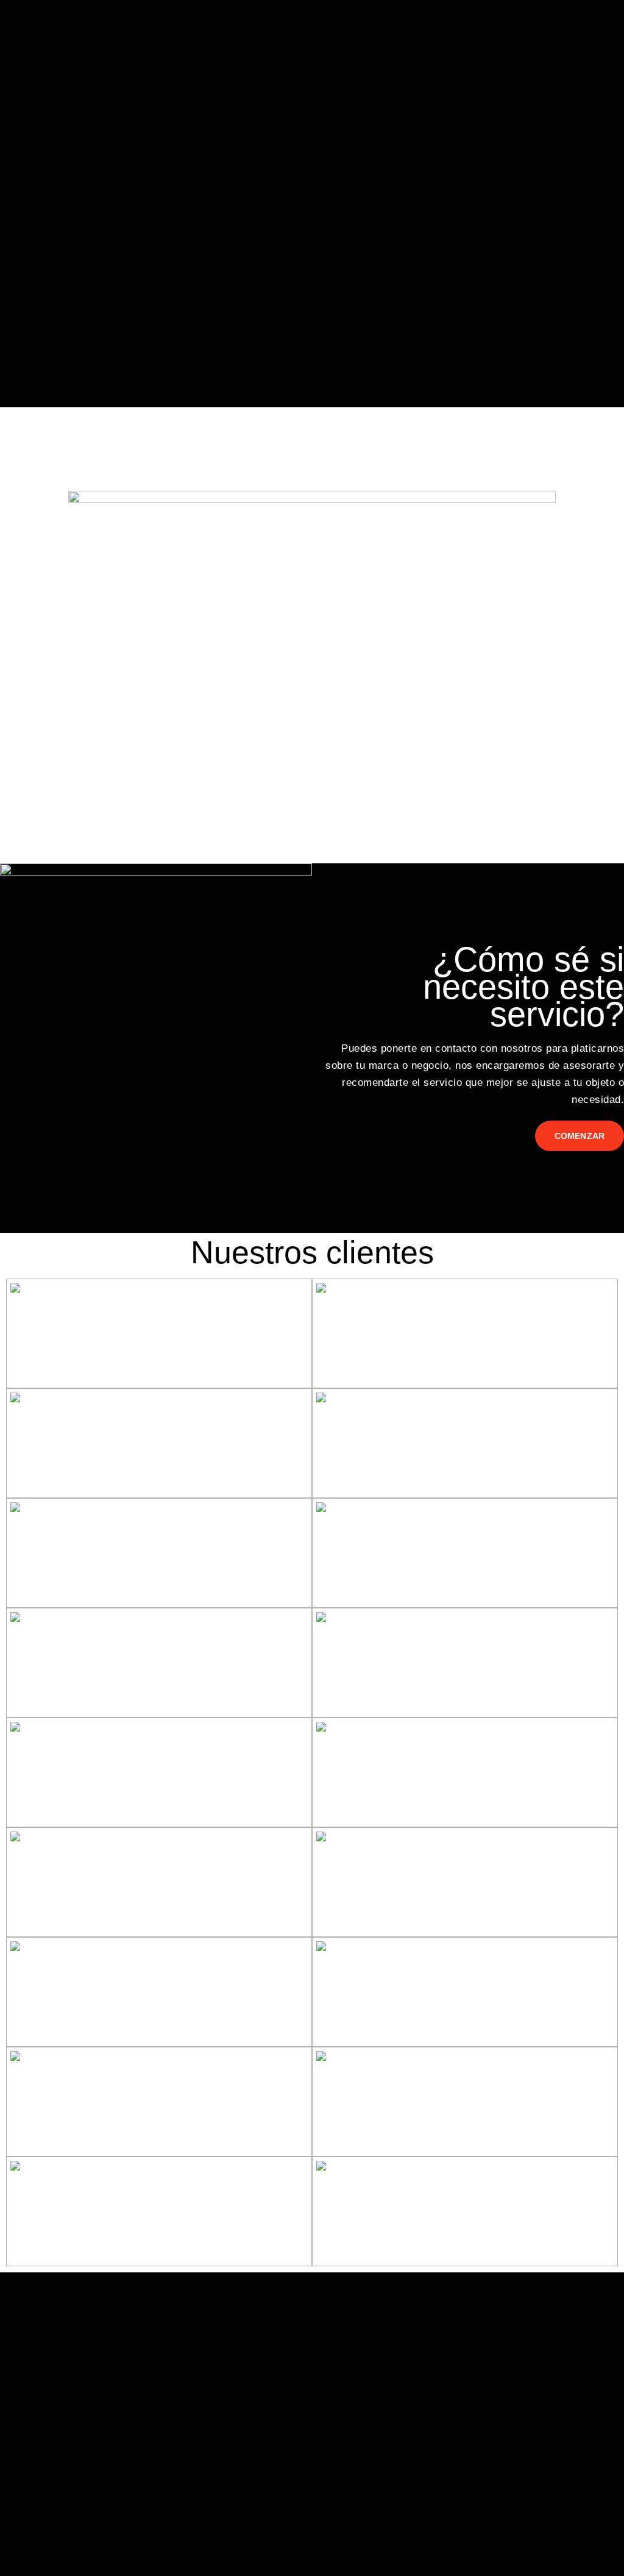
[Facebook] (18, 2384)
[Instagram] (87, 2384)
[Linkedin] (52, 2384)
